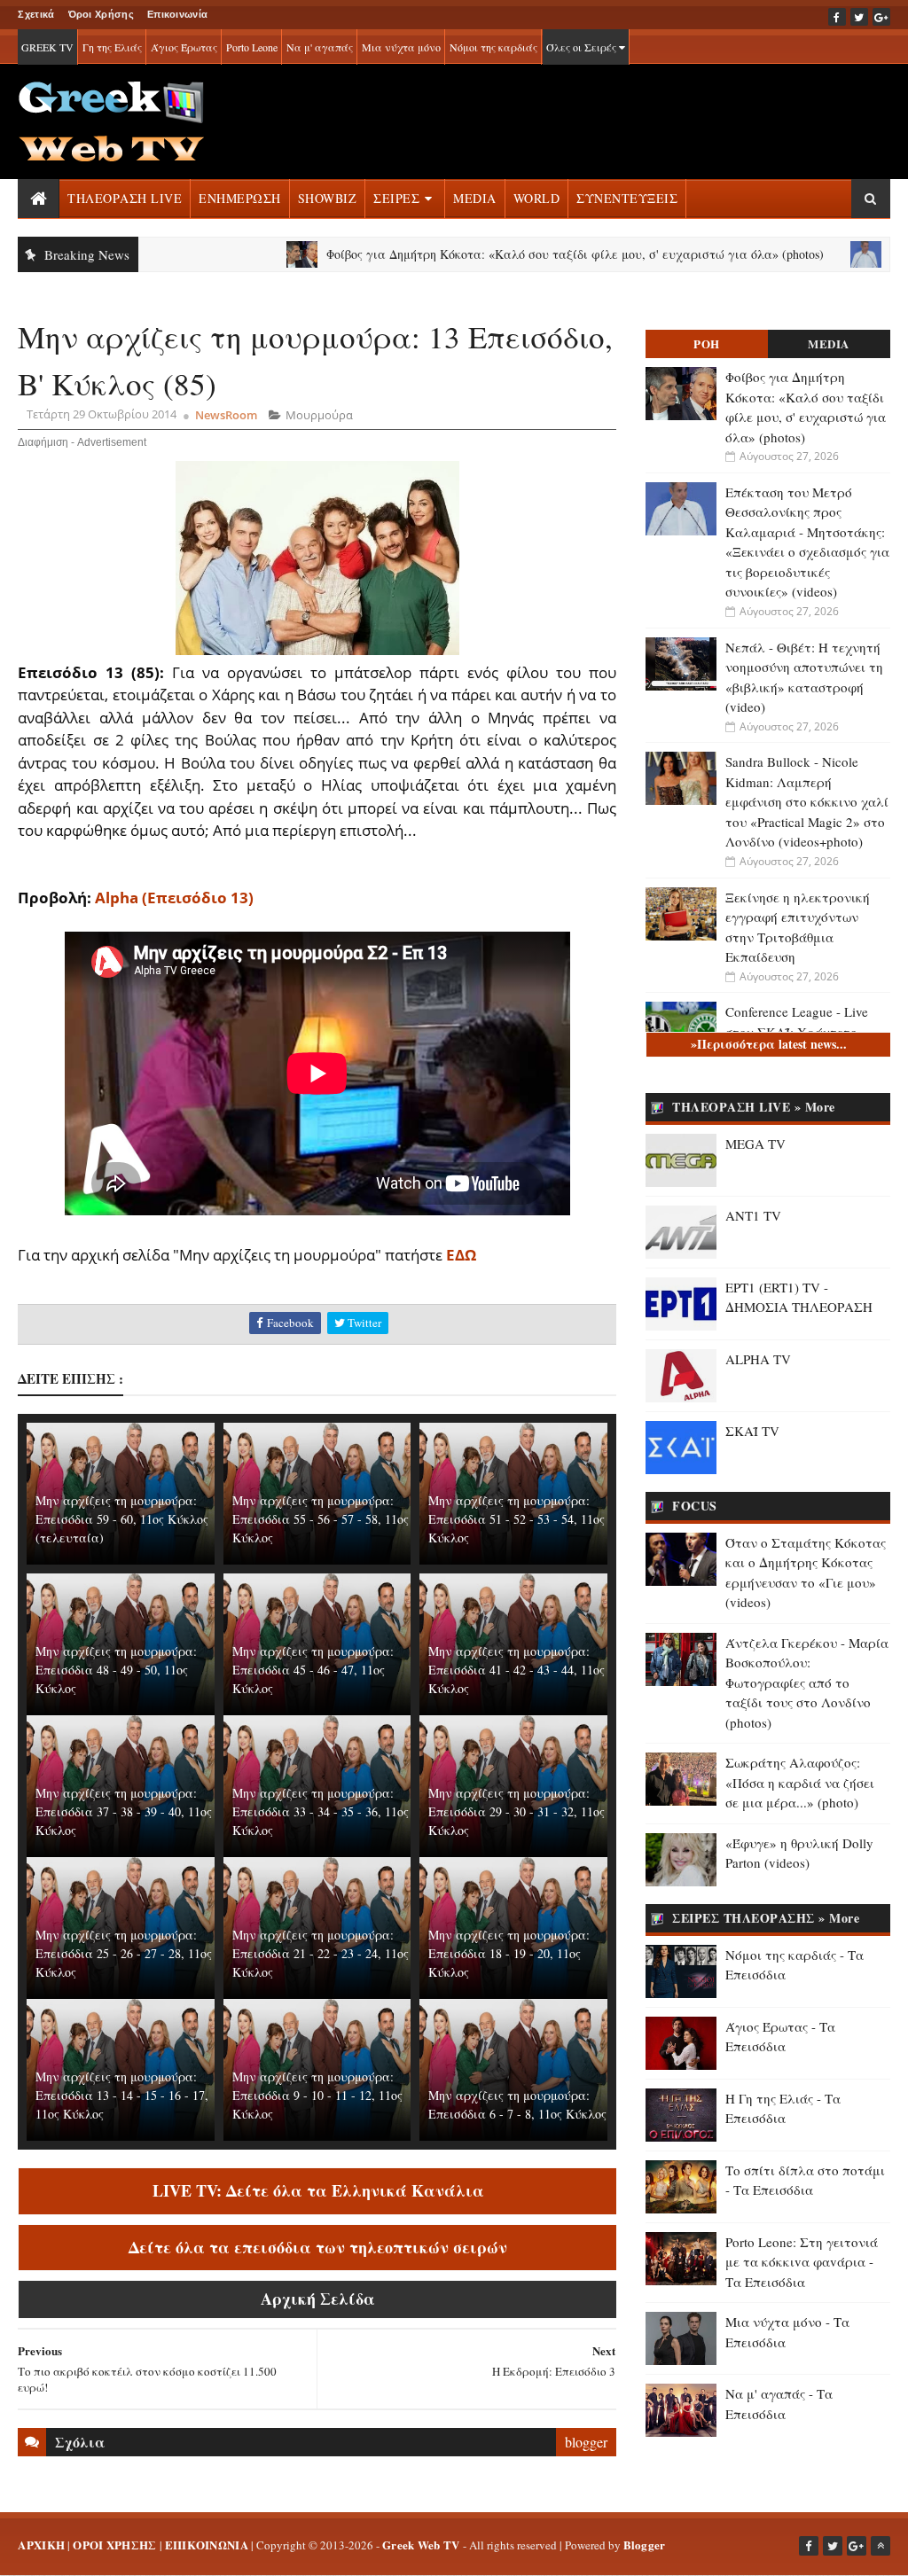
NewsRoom (226, 415)
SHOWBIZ (328, 198)
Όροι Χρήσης (101, 14)
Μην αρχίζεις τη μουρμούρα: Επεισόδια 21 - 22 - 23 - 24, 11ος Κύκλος (321, 1953)
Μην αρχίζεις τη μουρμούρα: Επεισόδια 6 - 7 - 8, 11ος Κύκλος (517, 2104)
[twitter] (859, 17)
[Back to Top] (881, 2546)
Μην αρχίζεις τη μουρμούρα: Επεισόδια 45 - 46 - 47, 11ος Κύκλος (313, 1670)
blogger (586, 2442)
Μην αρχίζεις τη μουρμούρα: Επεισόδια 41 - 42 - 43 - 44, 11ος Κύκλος (517, 1670)
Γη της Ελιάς (112, 47)
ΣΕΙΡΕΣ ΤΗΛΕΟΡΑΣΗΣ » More (766, 1918)
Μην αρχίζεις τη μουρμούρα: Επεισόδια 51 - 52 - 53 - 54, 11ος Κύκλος (517, 1519)
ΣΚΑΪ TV (752, 1431)
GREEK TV (47, 47)
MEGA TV (755, 1144)
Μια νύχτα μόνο (401, 47)
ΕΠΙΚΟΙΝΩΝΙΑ (207, 2545)
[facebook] (837, 17)
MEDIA (475, 198)
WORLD (537, 198)
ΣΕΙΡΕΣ (396, 198)
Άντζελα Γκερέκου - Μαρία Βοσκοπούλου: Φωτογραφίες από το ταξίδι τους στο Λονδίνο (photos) (807, 1682)
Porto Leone (252, 47)
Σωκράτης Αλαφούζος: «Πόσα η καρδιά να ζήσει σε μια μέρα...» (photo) (800, 1782)
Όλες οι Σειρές (583, 47)
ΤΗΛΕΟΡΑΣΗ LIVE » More (754, 1107)
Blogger (645, 2545)
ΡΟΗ (707, 343)
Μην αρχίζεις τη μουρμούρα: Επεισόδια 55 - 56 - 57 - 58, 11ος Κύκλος (321, 1519)
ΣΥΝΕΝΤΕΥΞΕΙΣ (627, 198)
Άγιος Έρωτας (184, 47)
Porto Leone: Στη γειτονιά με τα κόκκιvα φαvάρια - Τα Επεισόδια (802, 2262)
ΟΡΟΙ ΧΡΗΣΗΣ (114, 2545)
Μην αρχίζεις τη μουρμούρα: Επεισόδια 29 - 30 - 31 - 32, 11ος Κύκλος (517, 1811)
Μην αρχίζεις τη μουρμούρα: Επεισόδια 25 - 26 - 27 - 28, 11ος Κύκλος (124, 1953)
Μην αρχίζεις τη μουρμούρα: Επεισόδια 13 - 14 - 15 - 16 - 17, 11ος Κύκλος (122, 2095)
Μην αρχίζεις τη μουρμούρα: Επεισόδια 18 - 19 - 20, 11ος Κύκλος (509, 1953)
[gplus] (881, 17)
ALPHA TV (758, 1359)
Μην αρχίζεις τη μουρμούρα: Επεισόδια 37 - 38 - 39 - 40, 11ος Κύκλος (124, 1811)
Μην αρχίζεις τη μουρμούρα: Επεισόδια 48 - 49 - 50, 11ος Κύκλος (116, 1670)
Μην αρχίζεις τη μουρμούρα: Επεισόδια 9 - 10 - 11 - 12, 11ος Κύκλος (317, 2095)
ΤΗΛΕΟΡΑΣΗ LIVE (125, 198)
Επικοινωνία (177, 14)
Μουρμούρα (319, 415)
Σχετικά (36, 14)
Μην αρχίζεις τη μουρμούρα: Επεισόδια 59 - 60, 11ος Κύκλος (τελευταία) (122, 1519)
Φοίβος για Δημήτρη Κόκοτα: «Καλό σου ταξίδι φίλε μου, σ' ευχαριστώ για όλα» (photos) (496, 254)
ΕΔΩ (461, 1255)
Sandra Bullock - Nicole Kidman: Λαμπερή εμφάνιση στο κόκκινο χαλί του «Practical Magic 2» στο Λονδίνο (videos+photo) (807, 801)
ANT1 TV (753, 1215)
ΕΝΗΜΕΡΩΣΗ (240, 198)
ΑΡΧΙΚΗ (41, 2545)
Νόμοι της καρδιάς (493, 47)
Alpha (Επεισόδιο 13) (174, 898)
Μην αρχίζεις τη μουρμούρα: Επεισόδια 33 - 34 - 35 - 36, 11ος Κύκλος (321, 1811)
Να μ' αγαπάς (320, 47)
